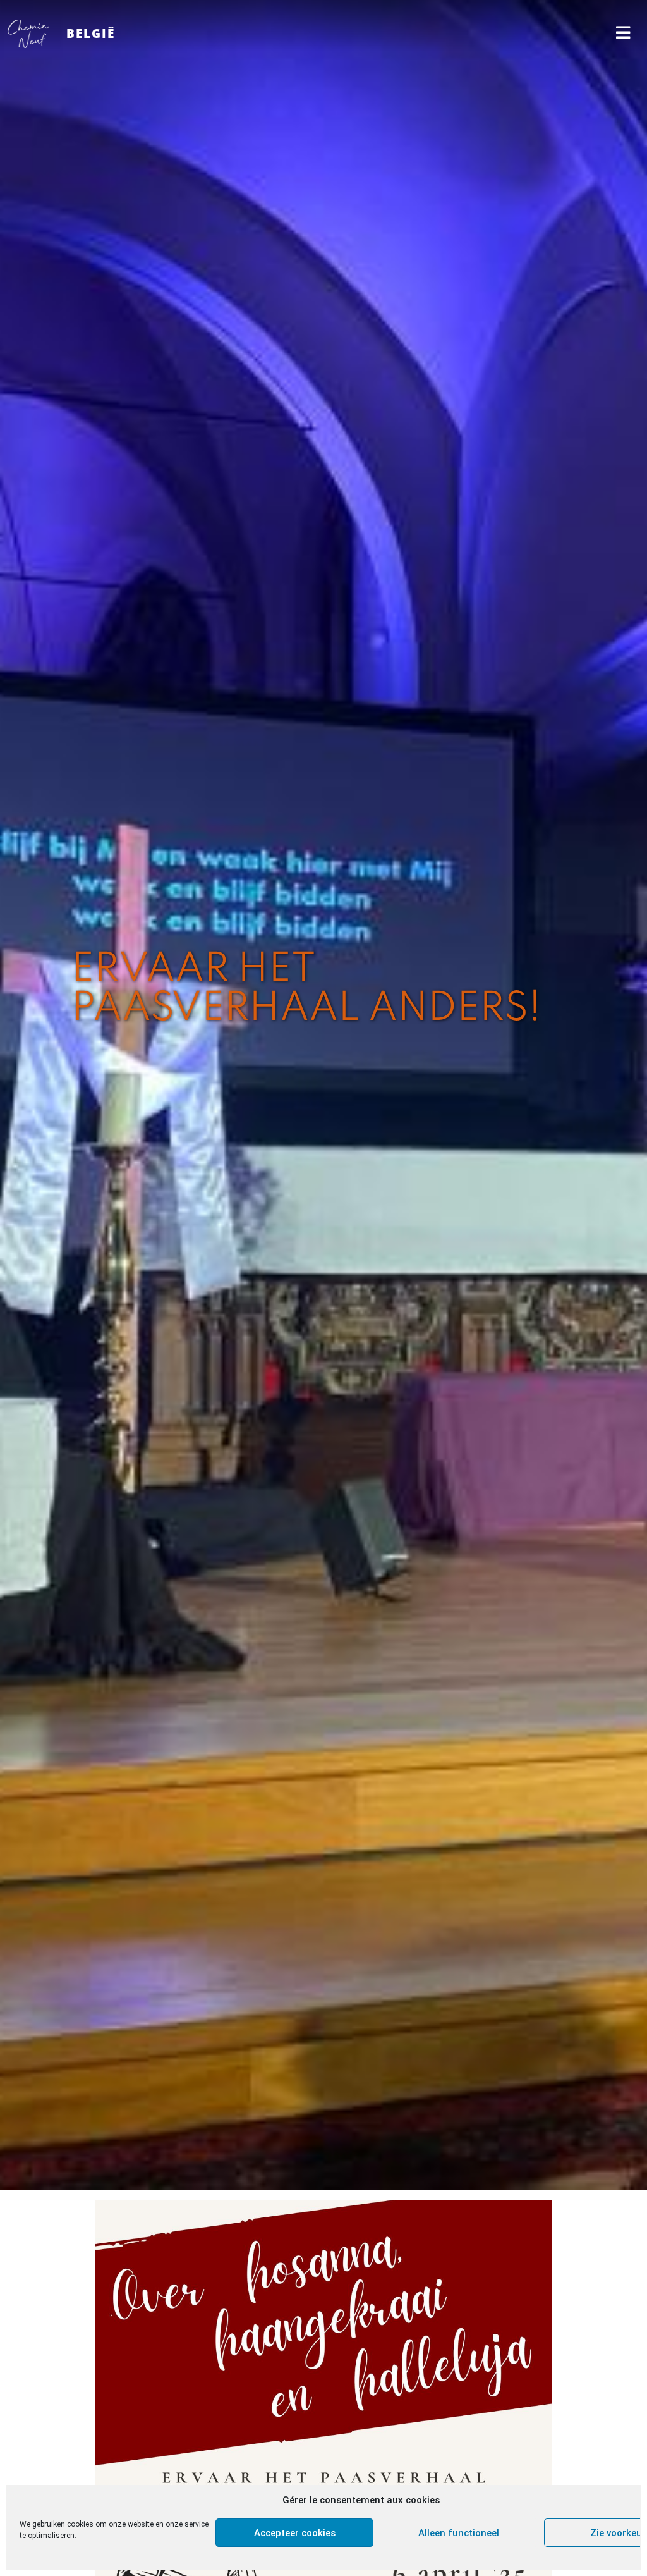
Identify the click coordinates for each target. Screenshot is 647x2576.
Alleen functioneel (459, 2533)
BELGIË (91, 33)
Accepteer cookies (295, 2533)
